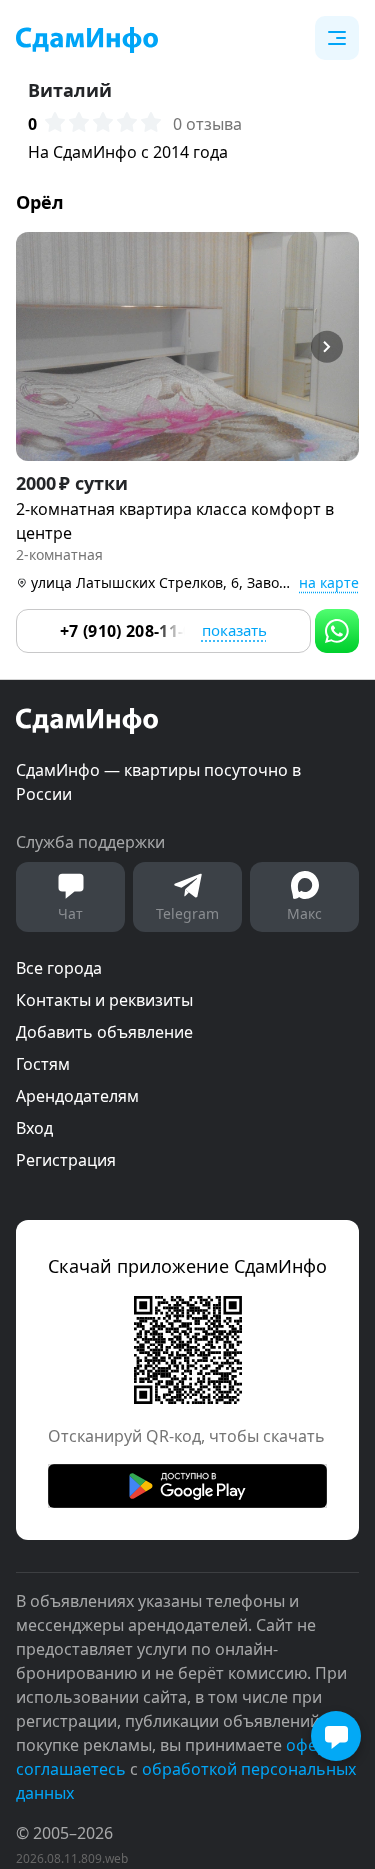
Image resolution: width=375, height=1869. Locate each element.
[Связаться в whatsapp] (337, 631)
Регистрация (66, 1160)
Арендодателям (77, 1096)
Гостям (43, 1064)
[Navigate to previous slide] (40, 346)
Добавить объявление (104, 1032)
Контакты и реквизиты (104, 1000)
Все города (59, 968)
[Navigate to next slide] (335, 346)
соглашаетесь (71, 1769)
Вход (34, 1128)
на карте (329, 582)
